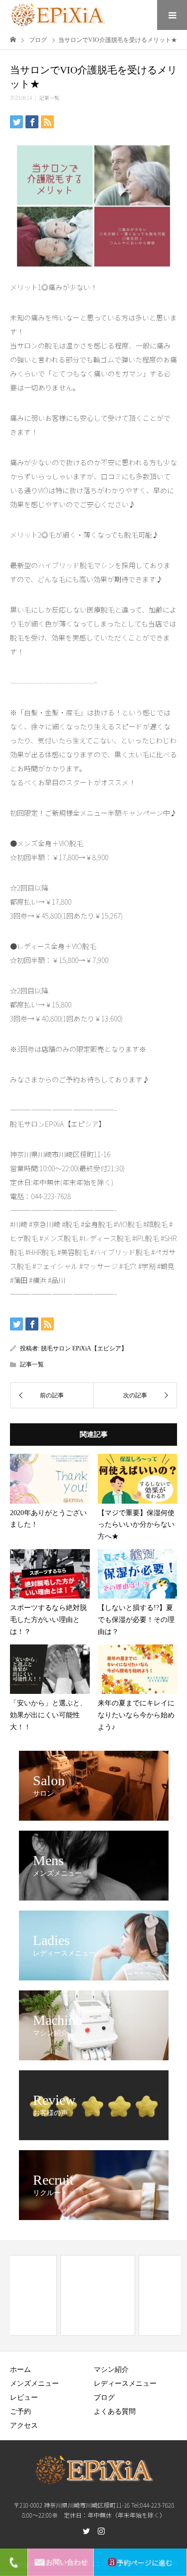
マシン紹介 (111, 2370)
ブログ (104, 2398)
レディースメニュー (125, 2384)
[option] (91, 2295)
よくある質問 (115, 2412)
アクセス (24, 2425)
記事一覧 (49, 98)
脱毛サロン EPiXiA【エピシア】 (84, 1348)
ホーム (20, 2370)
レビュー (24, 2398)
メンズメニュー (34, 2384)
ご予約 (20, 2412)
